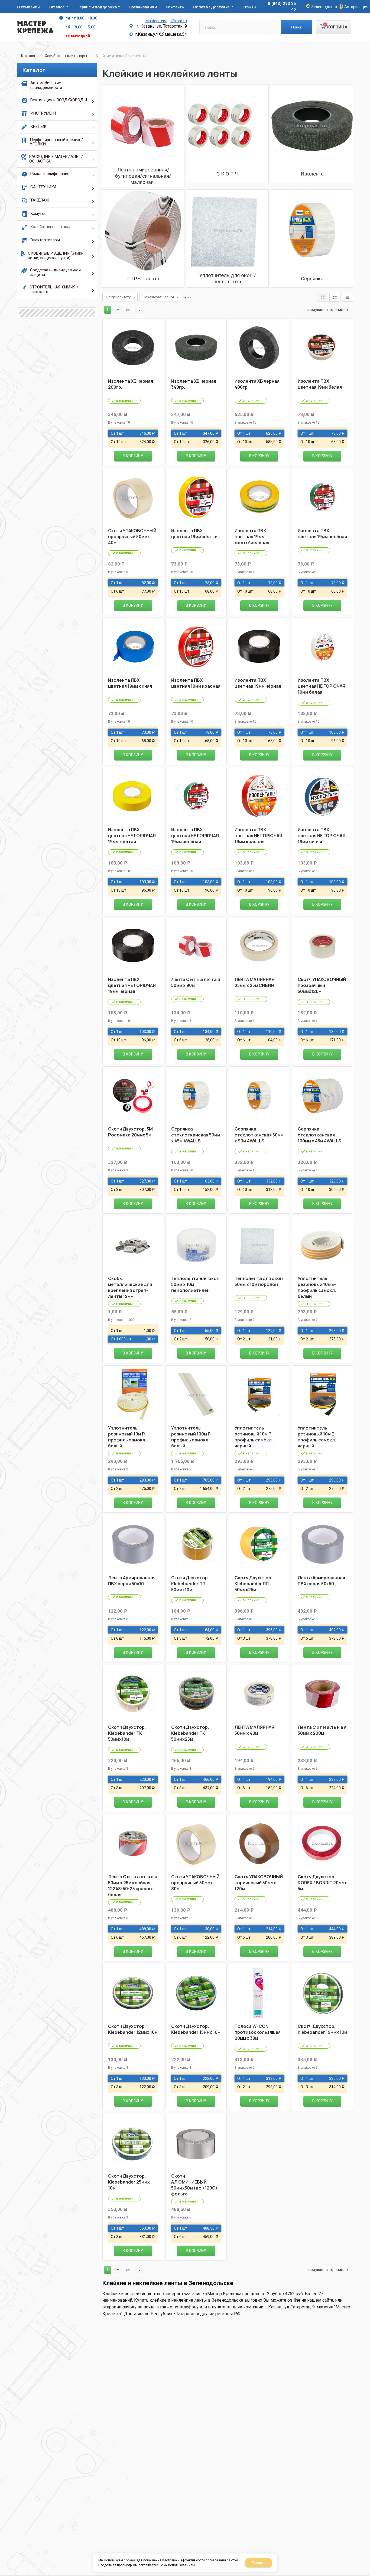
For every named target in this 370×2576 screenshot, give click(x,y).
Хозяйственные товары (66, 56)
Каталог (28, 56)
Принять (259, 2563)
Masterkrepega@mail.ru (166, 21)
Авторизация (356, 7)
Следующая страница (326, 310)
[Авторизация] (367, 3)
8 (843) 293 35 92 (282, 7)
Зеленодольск (324, 7)
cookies (130, 2560)
